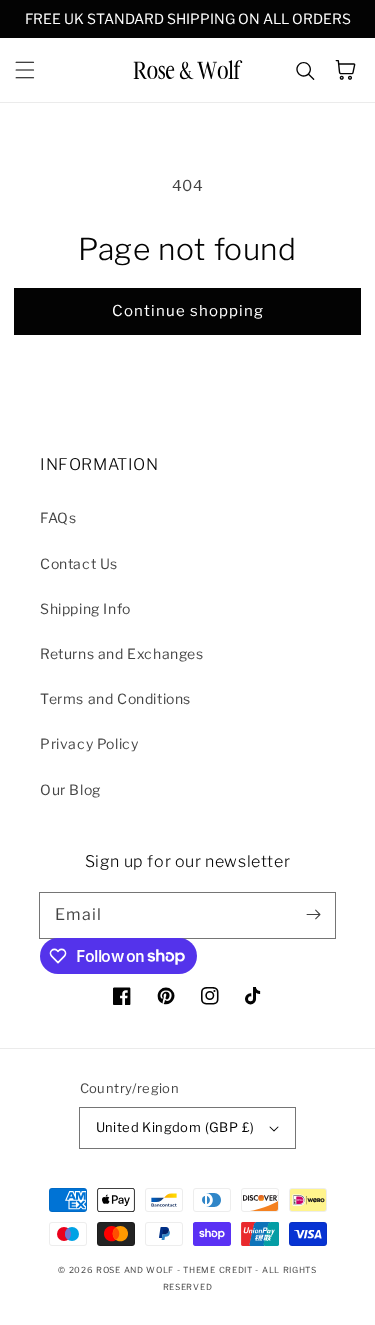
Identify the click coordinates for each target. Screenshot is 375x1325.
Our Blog (70, 789)
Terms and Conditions (115, 698)
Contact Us (79, 563)
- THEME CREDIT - (219, 1270)
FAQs (58, 517)
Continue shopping (188, 311)
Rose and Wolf (135, 1270)
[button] (25, 70)
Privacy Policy (89, 743)
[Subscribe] (313, 915)
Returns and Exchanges (122, 653)
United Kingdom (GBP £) (175, 1127)
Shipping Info (85, 608)
